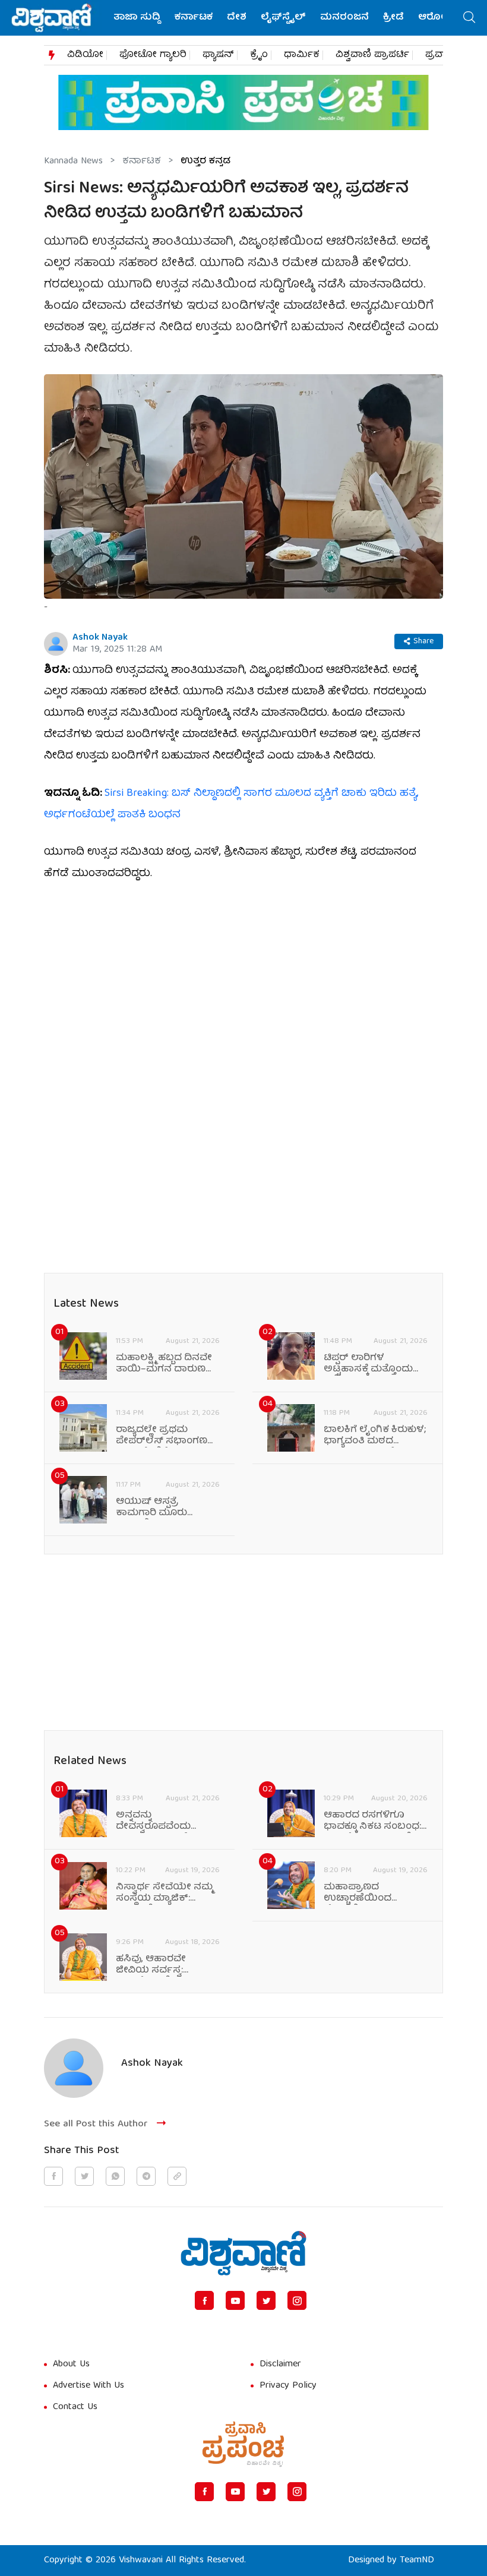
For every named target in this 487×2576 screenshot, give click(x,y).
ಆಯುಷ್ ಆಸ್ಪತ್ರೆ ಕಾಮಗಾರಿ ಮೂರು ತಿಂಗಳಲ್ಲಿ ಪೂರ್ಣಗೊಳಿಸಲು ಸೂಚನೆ (167, 1508)
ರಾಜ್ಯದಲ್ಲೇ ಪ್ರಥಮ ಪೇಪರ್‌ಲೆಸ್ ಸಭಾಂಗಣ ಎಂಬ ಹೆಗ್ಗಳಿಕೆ (162, 1436)
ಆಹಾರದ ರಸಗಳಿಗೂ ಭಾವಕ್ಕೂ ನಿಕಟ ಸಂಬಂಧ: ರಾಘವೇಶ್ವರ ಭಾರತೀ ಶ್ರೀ (372, 1822)
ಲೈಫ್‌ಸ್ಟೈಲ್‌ (283, 18)
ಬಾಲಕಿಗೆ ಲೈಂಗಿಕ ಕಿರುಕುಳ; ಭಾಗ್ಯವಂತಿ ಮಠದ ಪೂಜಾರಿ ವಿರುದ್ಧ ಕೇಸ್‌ (375, 1436)
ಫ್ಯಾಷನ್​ (218, 55)
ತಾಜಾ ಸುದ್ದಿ (137, 18)
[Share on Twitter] (84, 2176)
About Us (71, 2365)
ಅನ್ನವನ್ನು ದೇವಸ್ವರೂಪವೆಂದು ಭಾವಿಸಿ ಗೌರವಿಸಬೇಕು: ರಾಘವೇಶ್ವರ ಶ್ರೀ (159, 1822)
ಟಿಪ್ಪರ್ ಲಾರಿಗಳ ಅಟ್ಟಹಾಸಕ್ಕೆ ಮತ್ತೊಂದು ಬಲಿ (368, 1364)
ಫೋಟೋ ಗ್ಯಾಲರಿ (153, 55)
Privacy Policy (288, 2386)
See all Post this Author (96, 2124)
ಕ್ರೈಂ (259, 55)
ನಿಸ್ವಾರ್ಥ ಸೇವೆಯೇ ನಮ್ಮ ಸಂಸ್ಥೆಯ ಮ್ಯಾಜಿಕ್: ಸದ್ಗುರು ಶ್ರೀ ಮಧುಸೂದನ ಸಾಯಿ (166, 1894)
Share (423, 641)
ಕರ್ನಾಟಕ (194, 18)
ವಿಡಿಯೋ (85, 55)
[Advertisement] (243, 984)
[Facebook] (204, 2300)
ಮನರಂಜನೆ (344, 18)
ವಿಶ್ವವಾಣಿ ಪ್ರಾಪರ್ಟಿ (372, 55)
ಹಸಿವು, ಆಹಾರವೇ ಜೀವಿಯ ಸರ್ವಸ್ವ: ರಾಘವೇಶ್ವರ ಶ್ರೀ (151, 1965)
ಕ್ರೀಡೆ (393, 18)
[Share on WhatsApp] (115, 2176)
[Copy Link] (177, 2176)
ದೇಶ (237, 18)
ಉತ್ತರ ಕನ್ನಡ (205, 162)
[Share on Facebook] (53, 2176)
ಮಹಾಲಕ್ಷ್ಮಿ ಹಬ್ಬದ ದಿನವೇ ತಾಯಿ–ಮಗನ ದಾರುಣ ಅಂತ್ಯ (164, 1364)
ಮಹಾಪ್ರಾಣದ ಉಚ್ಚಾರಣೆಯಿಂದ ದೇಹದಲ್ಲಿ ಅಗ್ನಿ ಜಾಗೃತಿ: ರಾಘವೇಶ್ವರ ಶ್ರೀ (367, 1894)
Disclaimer (280, 2365)
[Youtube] (235, 2300)
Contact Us (75, 2407)
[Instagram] (297, 2300)
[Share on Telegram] (146, 2176)
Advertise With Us (88, 2386)
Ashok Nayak (100, 638)
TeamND (417, 2561)
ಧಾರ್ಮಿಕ (302, 55)
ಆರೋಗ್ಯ (436, 18)
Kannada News (73, 162)
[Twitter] (266, 2300)
